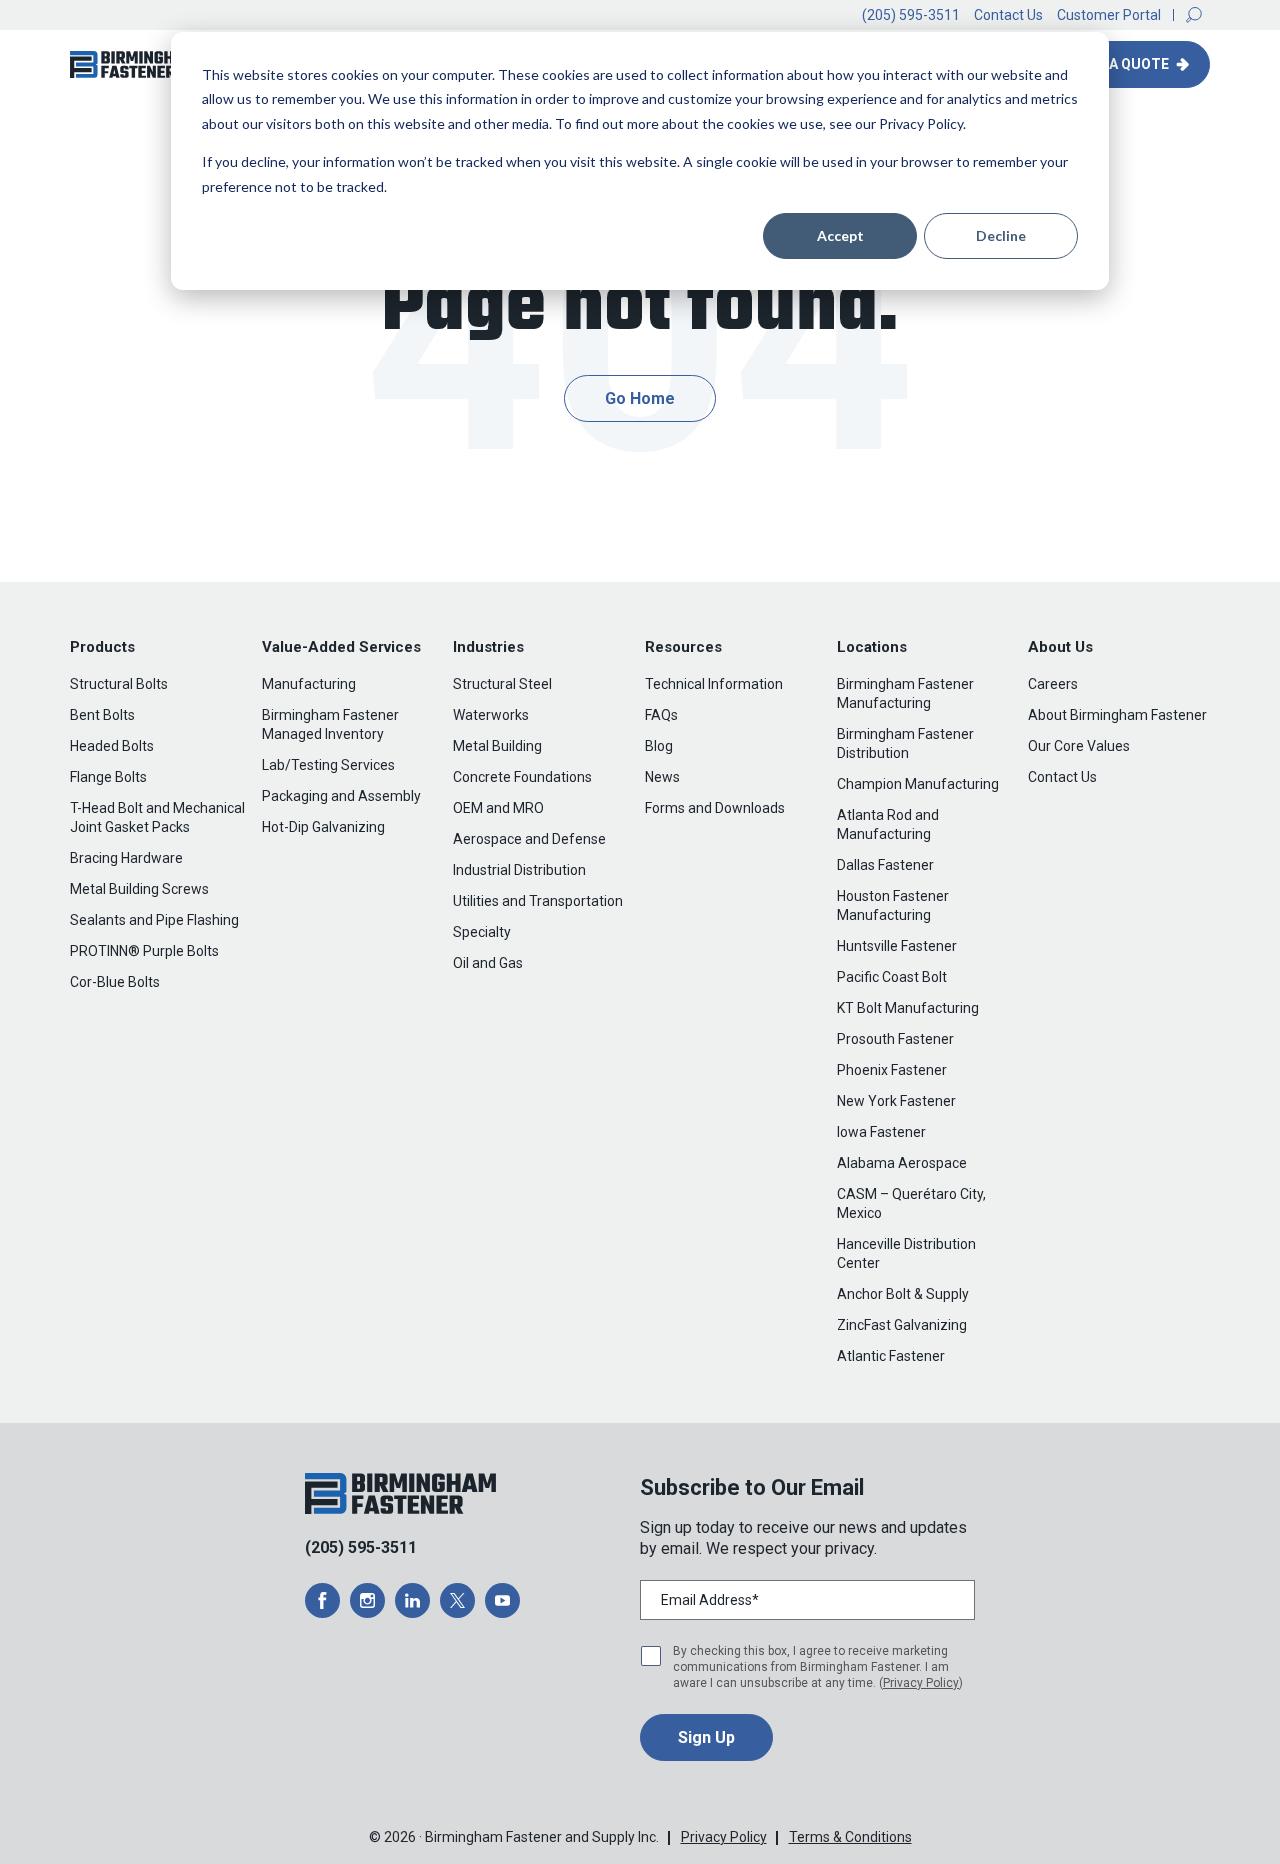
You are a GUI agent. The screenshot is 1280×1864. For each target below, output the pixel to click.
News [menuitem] (662, 777)
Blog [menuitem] (659, 746)
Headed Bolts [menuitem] (112, 746)
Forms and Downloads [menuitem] (715, 808)
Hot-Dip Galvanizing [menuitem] (323, 827)
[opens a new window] (322, 1600)
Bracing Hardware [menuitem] (126, 858)
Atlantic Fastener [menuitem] (891, 1356)
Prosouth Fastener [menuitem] (895, 1039)
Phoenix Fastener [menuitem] (892, 1070)
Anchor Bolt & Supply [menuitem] (903, 1294)
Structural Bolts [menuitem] (119, 684)
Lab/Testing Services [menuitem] (328, 765)
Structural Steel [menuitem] (502, 684)
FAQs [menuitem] (661, 715)
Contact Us (1008, 15)
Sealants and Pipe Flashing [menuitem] (154, 920)
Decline (1001, 235)
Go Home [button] (640, 398)
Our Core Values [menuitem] (1079, 746)
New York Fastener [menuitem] (896, 1101)
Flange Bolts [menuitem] (108, 777)
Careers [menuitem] (1053, 684)
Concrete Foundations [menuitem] (522, 777)
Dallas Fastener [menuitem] (885, 865)
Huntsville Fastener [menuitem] (897, 946)
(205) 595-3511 (911, 15)
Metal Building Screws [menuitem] (139, 889)
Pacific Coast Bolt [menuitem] (892, 977)
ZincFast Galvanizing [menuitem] (902, 1325)
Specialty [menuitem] (482, 932)
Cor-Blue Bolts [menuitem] (115, 982)
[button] (1194, 15)
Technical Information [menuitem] (714, 684)
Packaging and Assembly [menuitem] (341, 796)
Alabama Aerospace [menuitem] (902, 1163)
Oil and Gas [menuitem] (488, 963)
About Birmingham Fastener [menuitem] (1117, 715)
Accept (840, 235)
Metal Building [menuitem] (497, 746)
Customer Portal (1109, 15)
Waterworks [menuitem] (491, 715)
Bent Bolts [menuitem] (102, 715)
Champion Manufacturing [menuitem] (918, 784)
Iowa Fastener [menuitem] (881, 1132)
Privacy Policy (921, 1683)
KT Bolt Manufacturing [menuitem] (908, 1008)
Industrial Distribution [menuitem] (519, 870)
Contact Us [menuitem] (1062, 777)
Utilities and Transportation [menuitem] (538, 901)
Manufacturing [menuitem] (309, 684)
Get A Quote (1125, 64)
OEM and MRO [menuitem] (498, 808)
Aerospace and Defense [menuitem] (529, 839)
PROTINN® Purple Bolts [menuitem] (144, 951)
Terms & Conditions (850, 1837)
